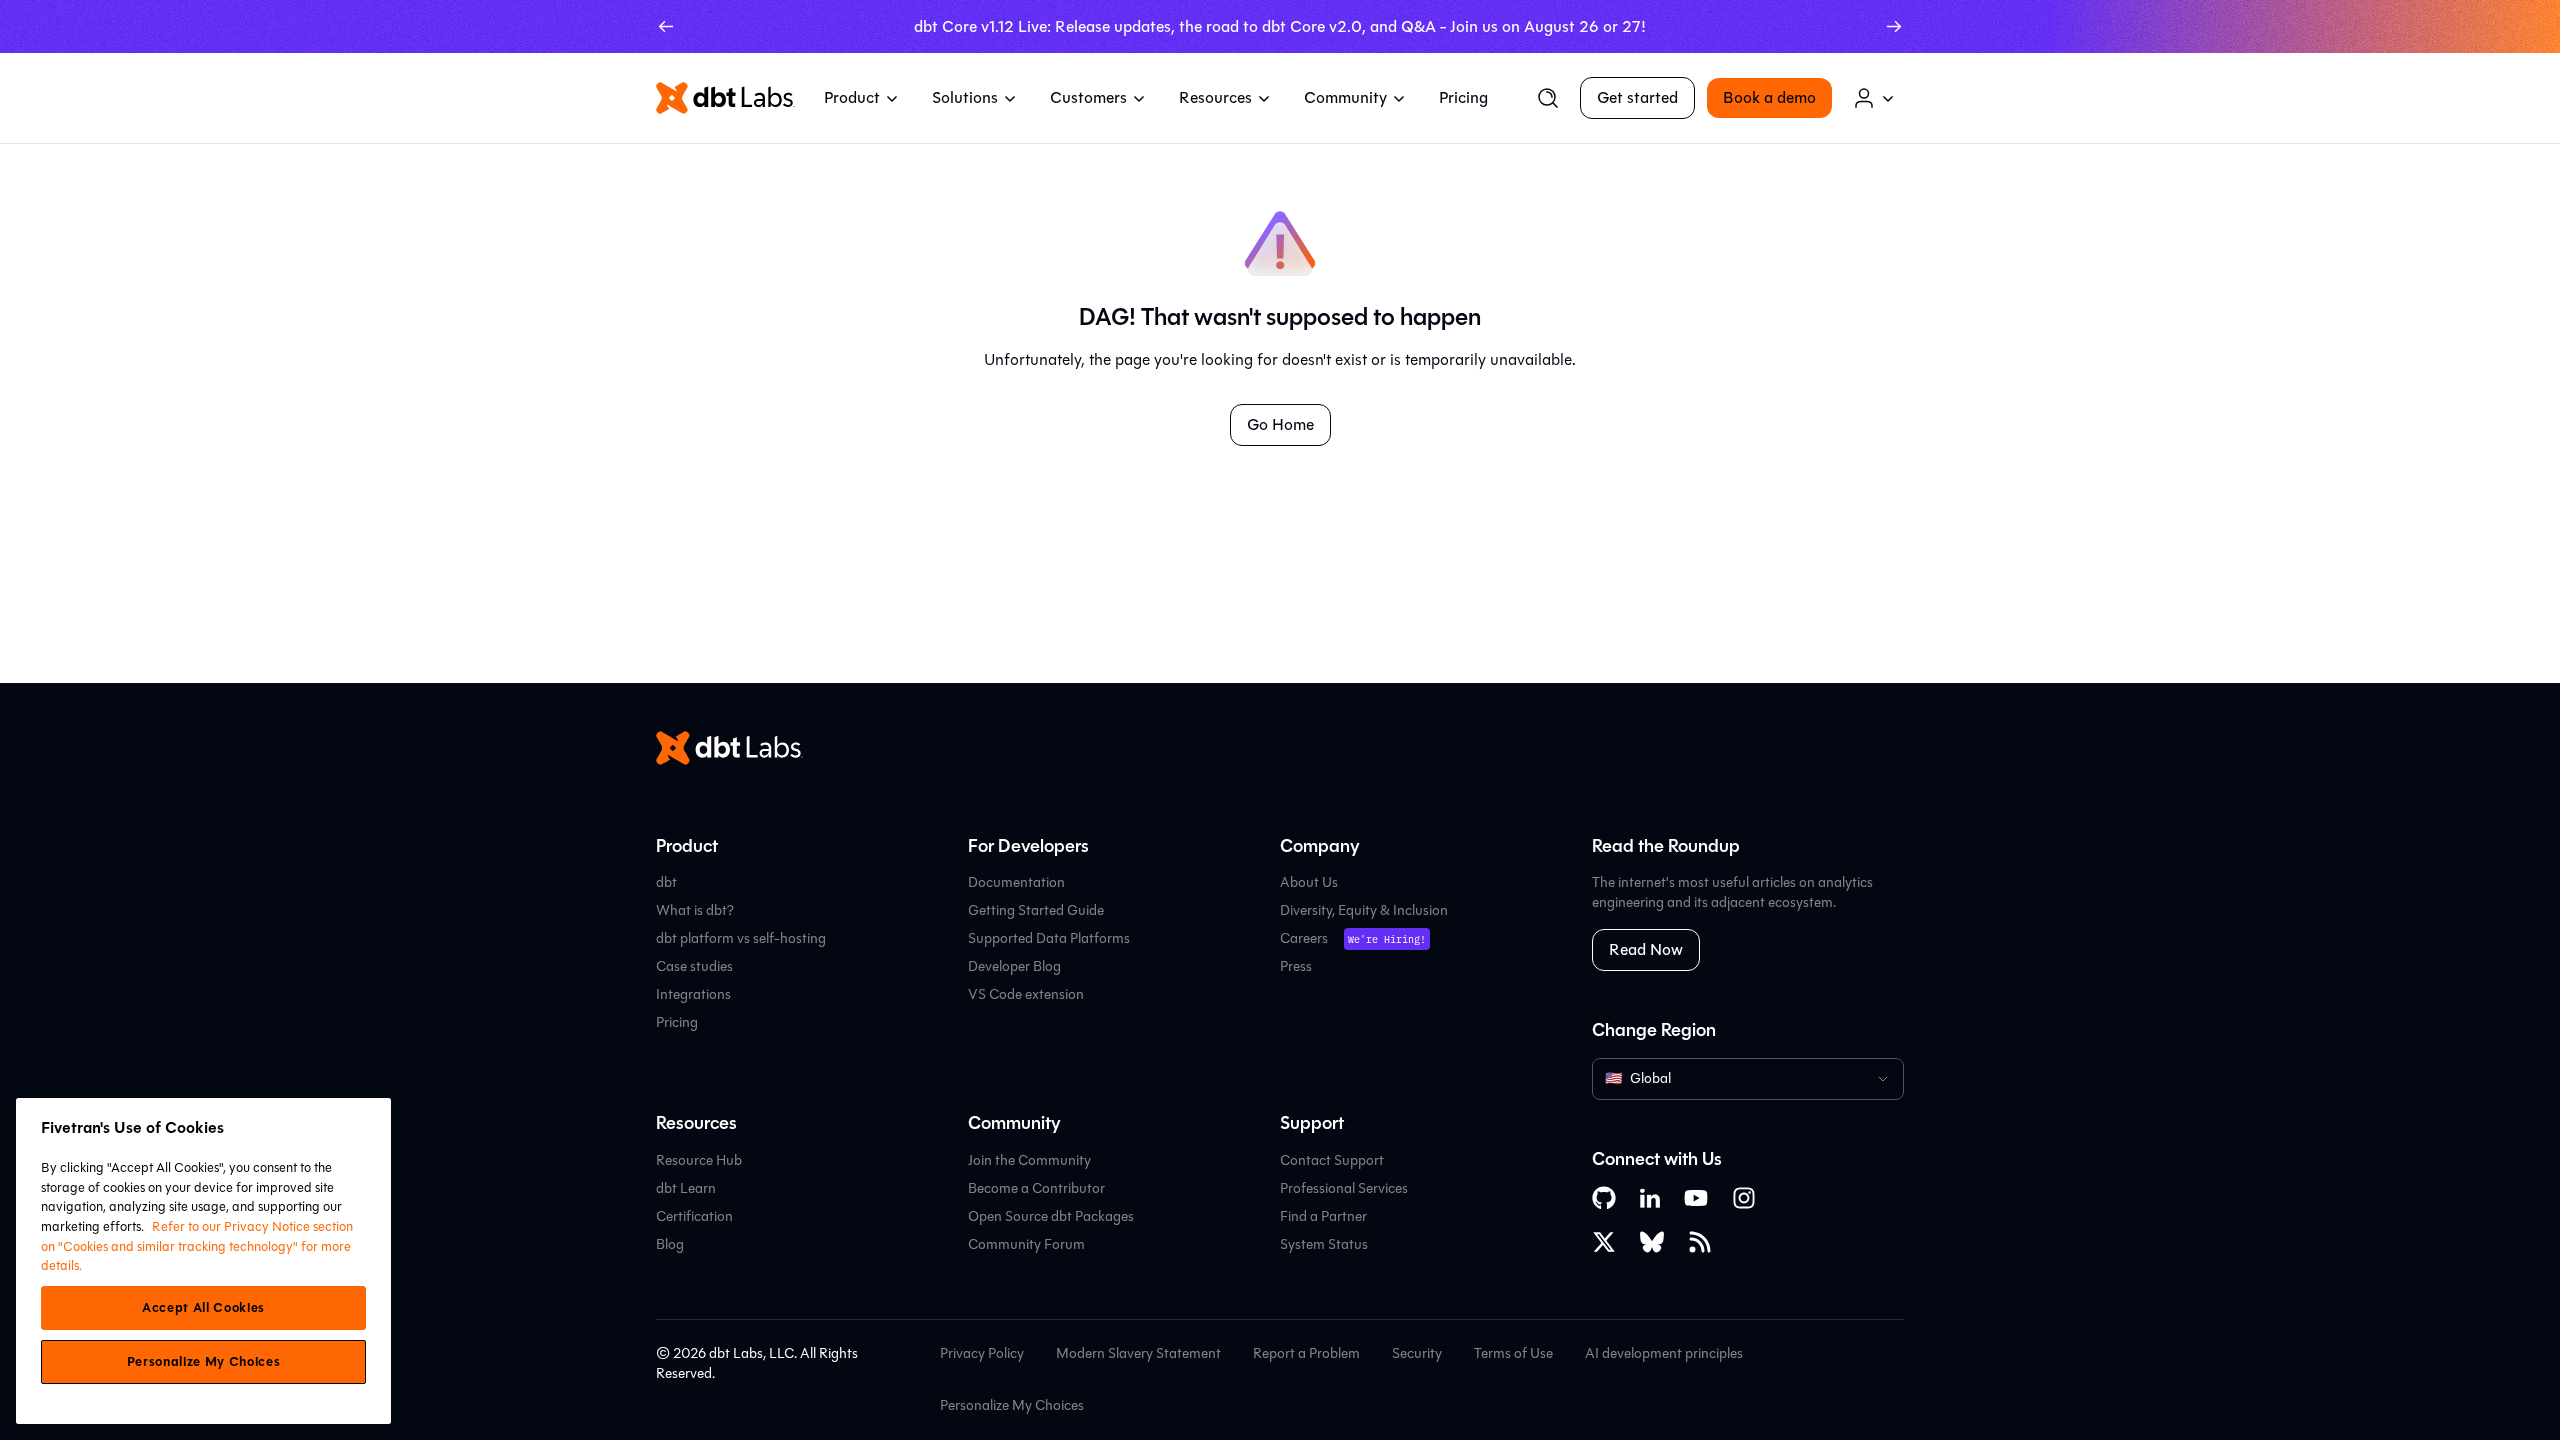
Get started (1637, 97)
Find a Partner (1323, 1216)
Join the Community (1029, 1160)
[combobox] (1748, 1079)
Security (1417, 1353)
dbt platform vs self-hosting (741, 938)
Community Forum (1026, 1244)
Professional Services (1344, 1188)
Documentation (1016, 882)
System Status (1324, 1244)
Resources (1215, 97)
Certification (694, 1216)
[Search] (1548, 98)
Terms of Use (1513, 1353)
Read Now (1646, 949)
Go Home (1280, 424)
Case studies (694, 966)
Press (1296, 966)
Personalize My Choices (1012, 1406)
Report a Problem (1306, 1353)
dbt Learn (686, 1188)
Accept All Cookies (203, 1308)
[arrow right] (1894, 26)
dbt (666, 882)
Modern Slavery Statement (1138, 1353)
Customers (1088, 97)
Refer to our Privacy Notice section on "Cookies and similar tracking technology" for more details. (197, 1246)
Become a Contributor (1036, 1188)
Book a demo (1769, 97)
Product (852, 97)
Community (1345, 97)
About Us (1309, 882)
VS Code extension (1026, 994)
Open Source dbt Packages (1051, 1216)
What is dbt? (695, 910)
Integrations (693, 994)
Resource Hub (699, 1160)
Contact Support (1332, 1160)
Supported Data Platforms (1049, 938)
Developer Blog (1014, 966)
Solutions (965, 97)
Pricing (1463, 97)
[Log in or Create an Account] (1874, 98)
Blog (670, 1244)
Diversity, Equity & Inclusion (1364, 910)
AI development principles (1664, 1353)
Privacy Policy (982, 1353)
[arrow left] (666, 26)
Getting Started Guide (1036, 910)
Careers (1304, 938)
